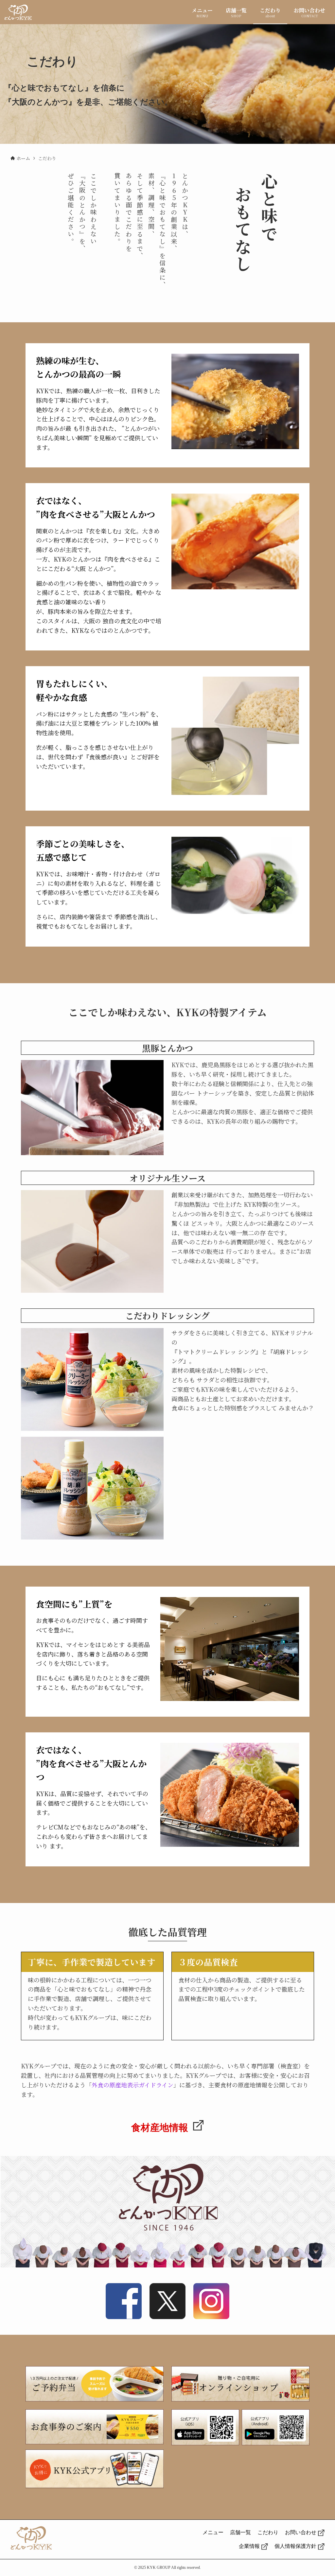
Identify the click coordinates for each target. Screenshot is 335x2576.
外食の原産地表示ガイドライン (132, 2085)
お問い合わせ (301, 2532)
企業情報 (249, 2546)
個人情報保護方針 (295, 2546)
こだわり (268, 2532)
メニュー (213, 2532)
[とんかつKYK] (18, 12)
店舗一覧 (240, 2532)
